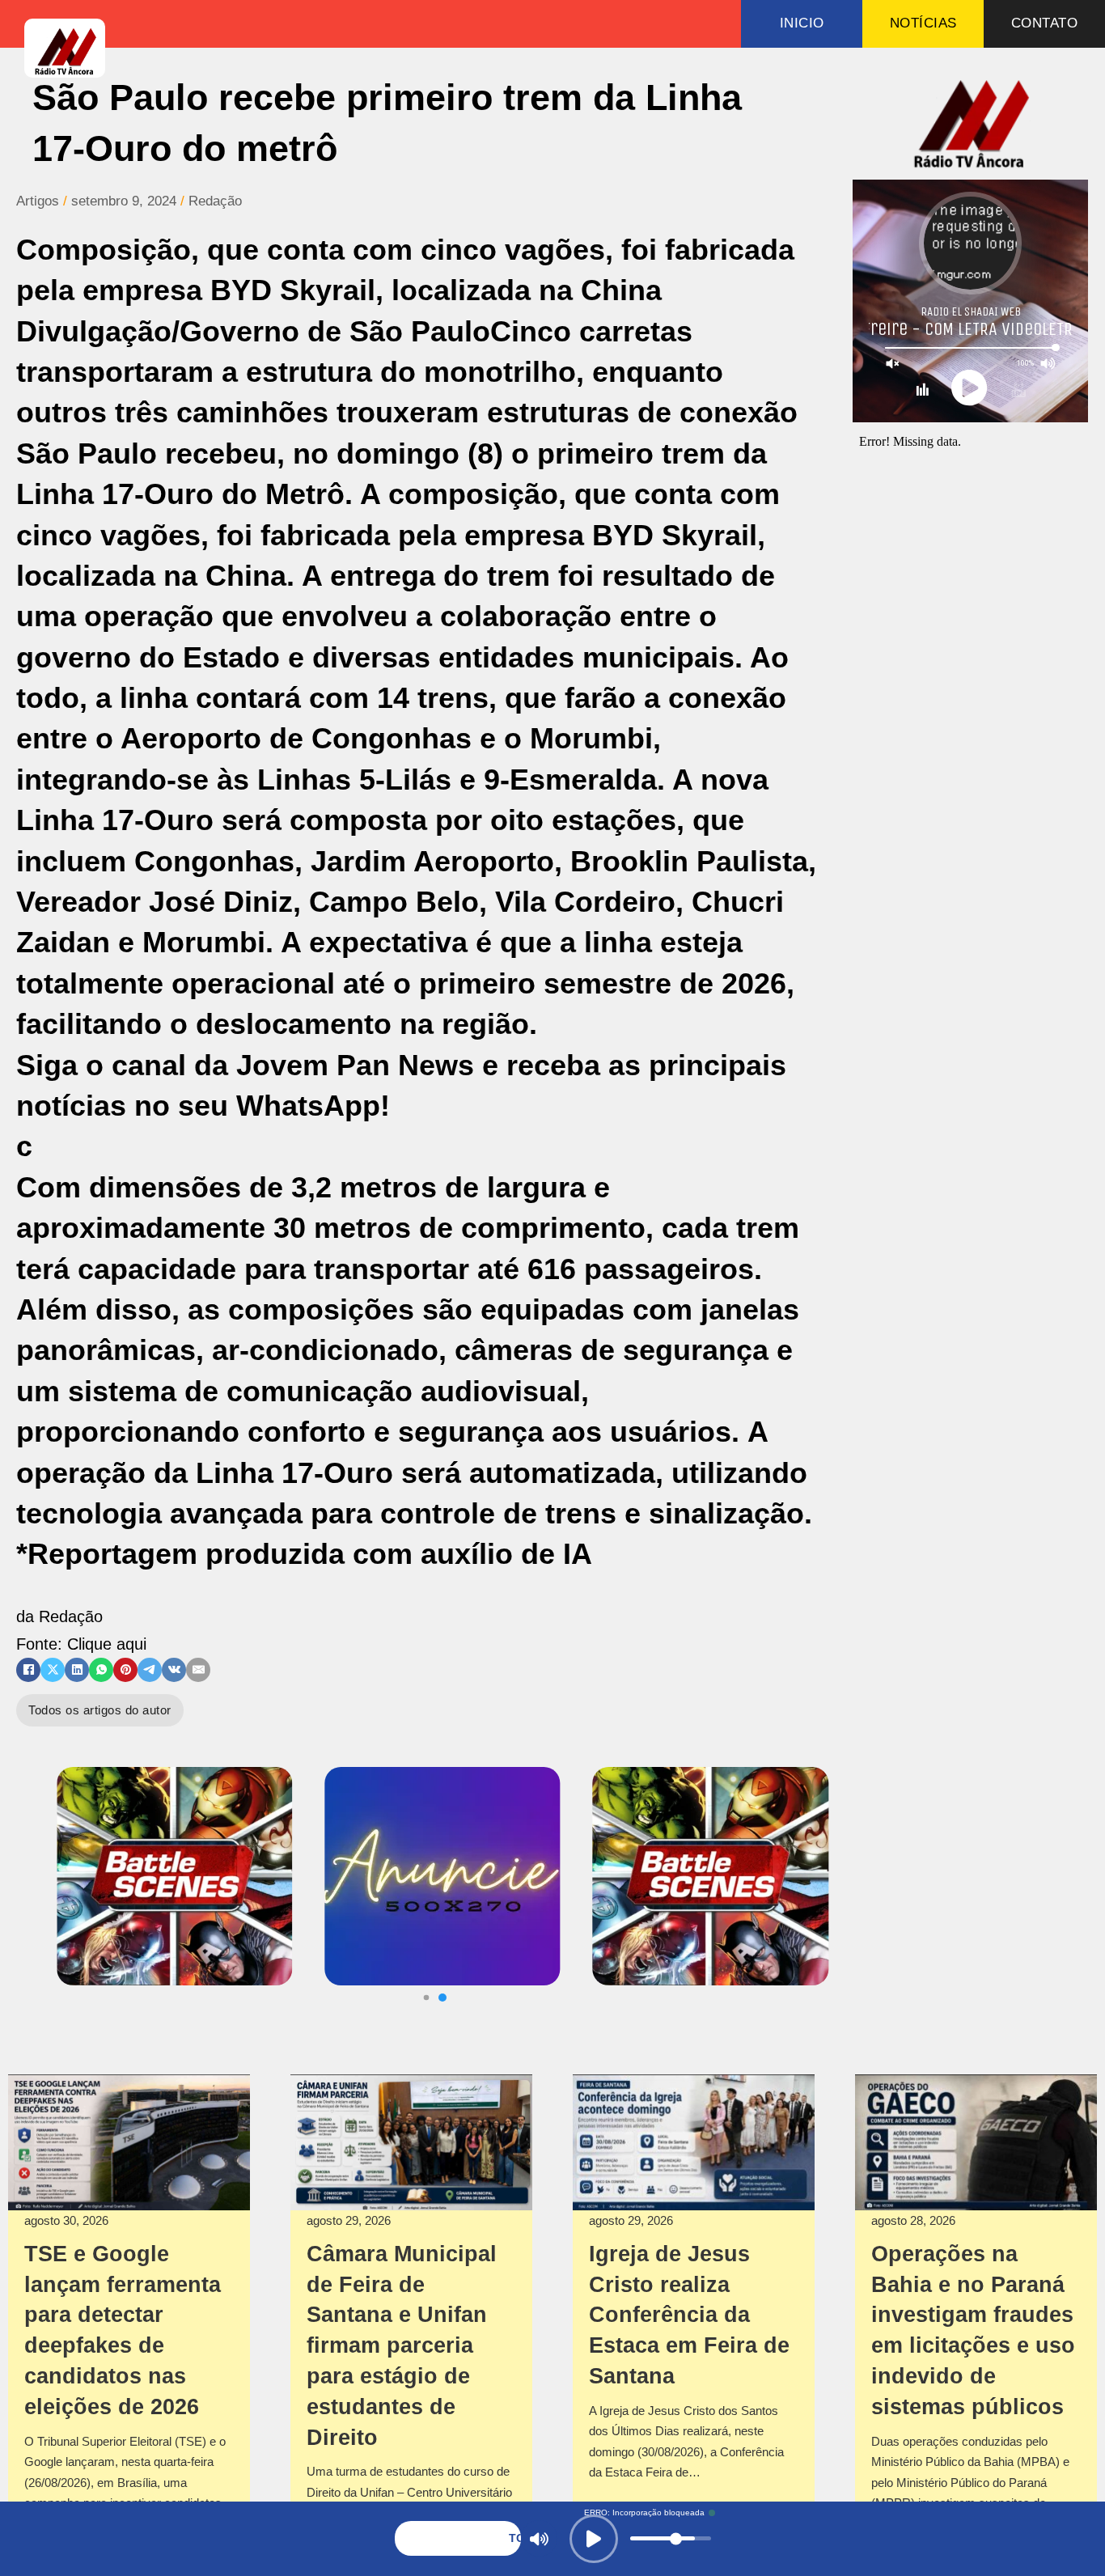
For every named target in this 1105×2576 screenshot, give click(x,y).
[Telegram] (150, 1670)
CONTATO (1045, 23)
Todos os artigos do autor (100, 1710)
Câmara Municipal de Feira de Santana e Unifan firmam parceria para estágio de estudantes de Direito (402, 2346)
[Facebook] (28, 1670)
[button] (442, 1998)
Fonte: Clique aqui (81, 1644)
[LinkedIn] (77, 1670)
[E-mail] (198, 1670)
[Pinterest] (125, 1670)
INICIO (802, 23)
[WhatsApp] (101, 1670)
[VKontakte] (174, 1670)
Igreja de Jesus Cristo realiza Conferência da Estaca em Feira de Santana (689, 2315)
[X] (53, 1670)
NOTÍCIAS (923, 23)
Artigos (38, 201)
